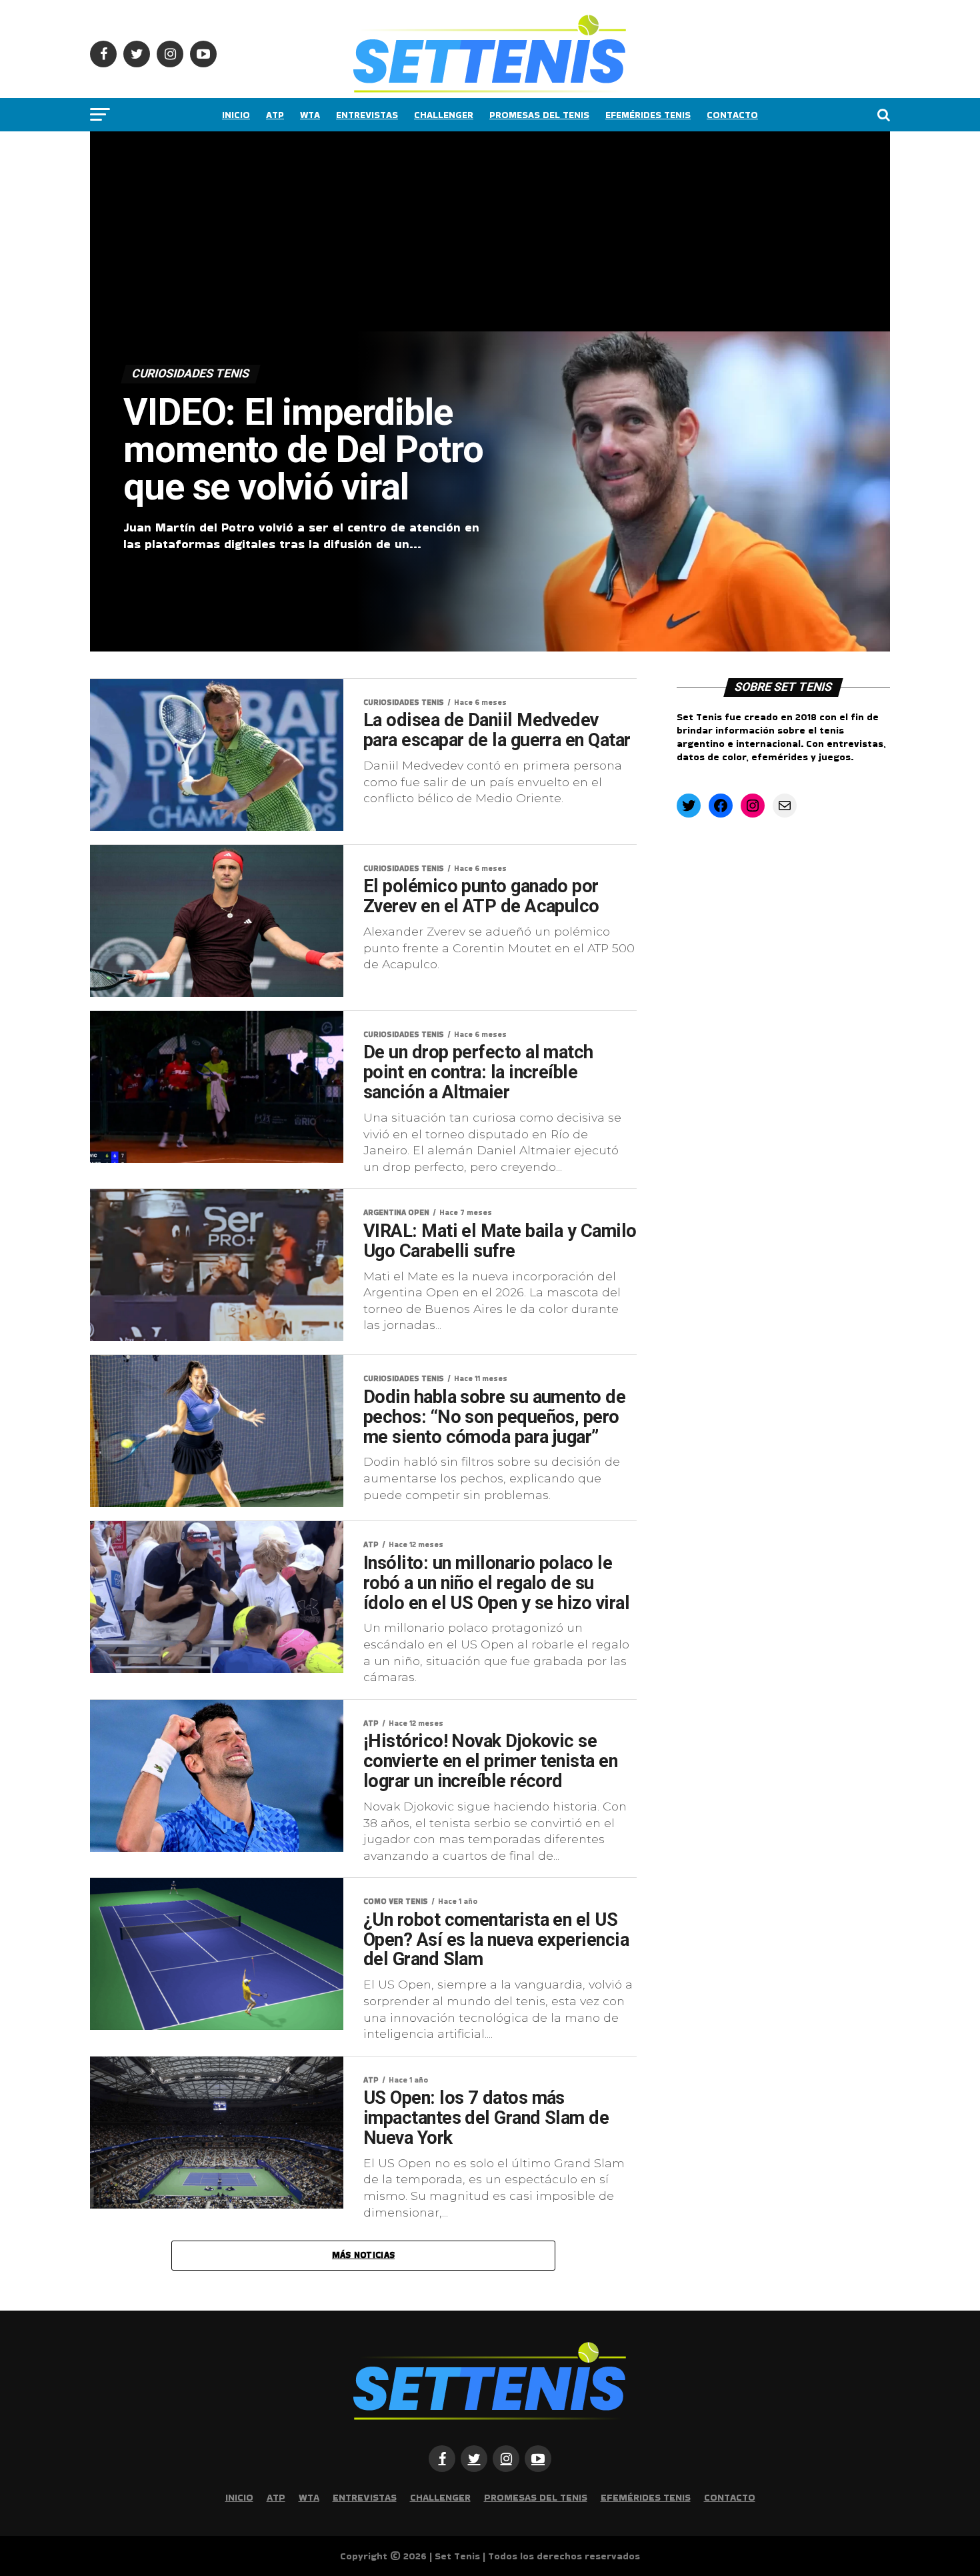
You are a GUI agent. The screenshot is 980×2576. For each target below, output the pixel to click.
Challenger (444, 115)
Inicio (236, 115)
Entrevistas (367, 115)
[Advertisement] (490, 231)
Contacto (732, 115)
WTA (310, 115)
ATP (275, 115)
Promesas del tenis (539, 115)
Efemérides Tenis (648, 115)
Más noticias (363, 2255)
